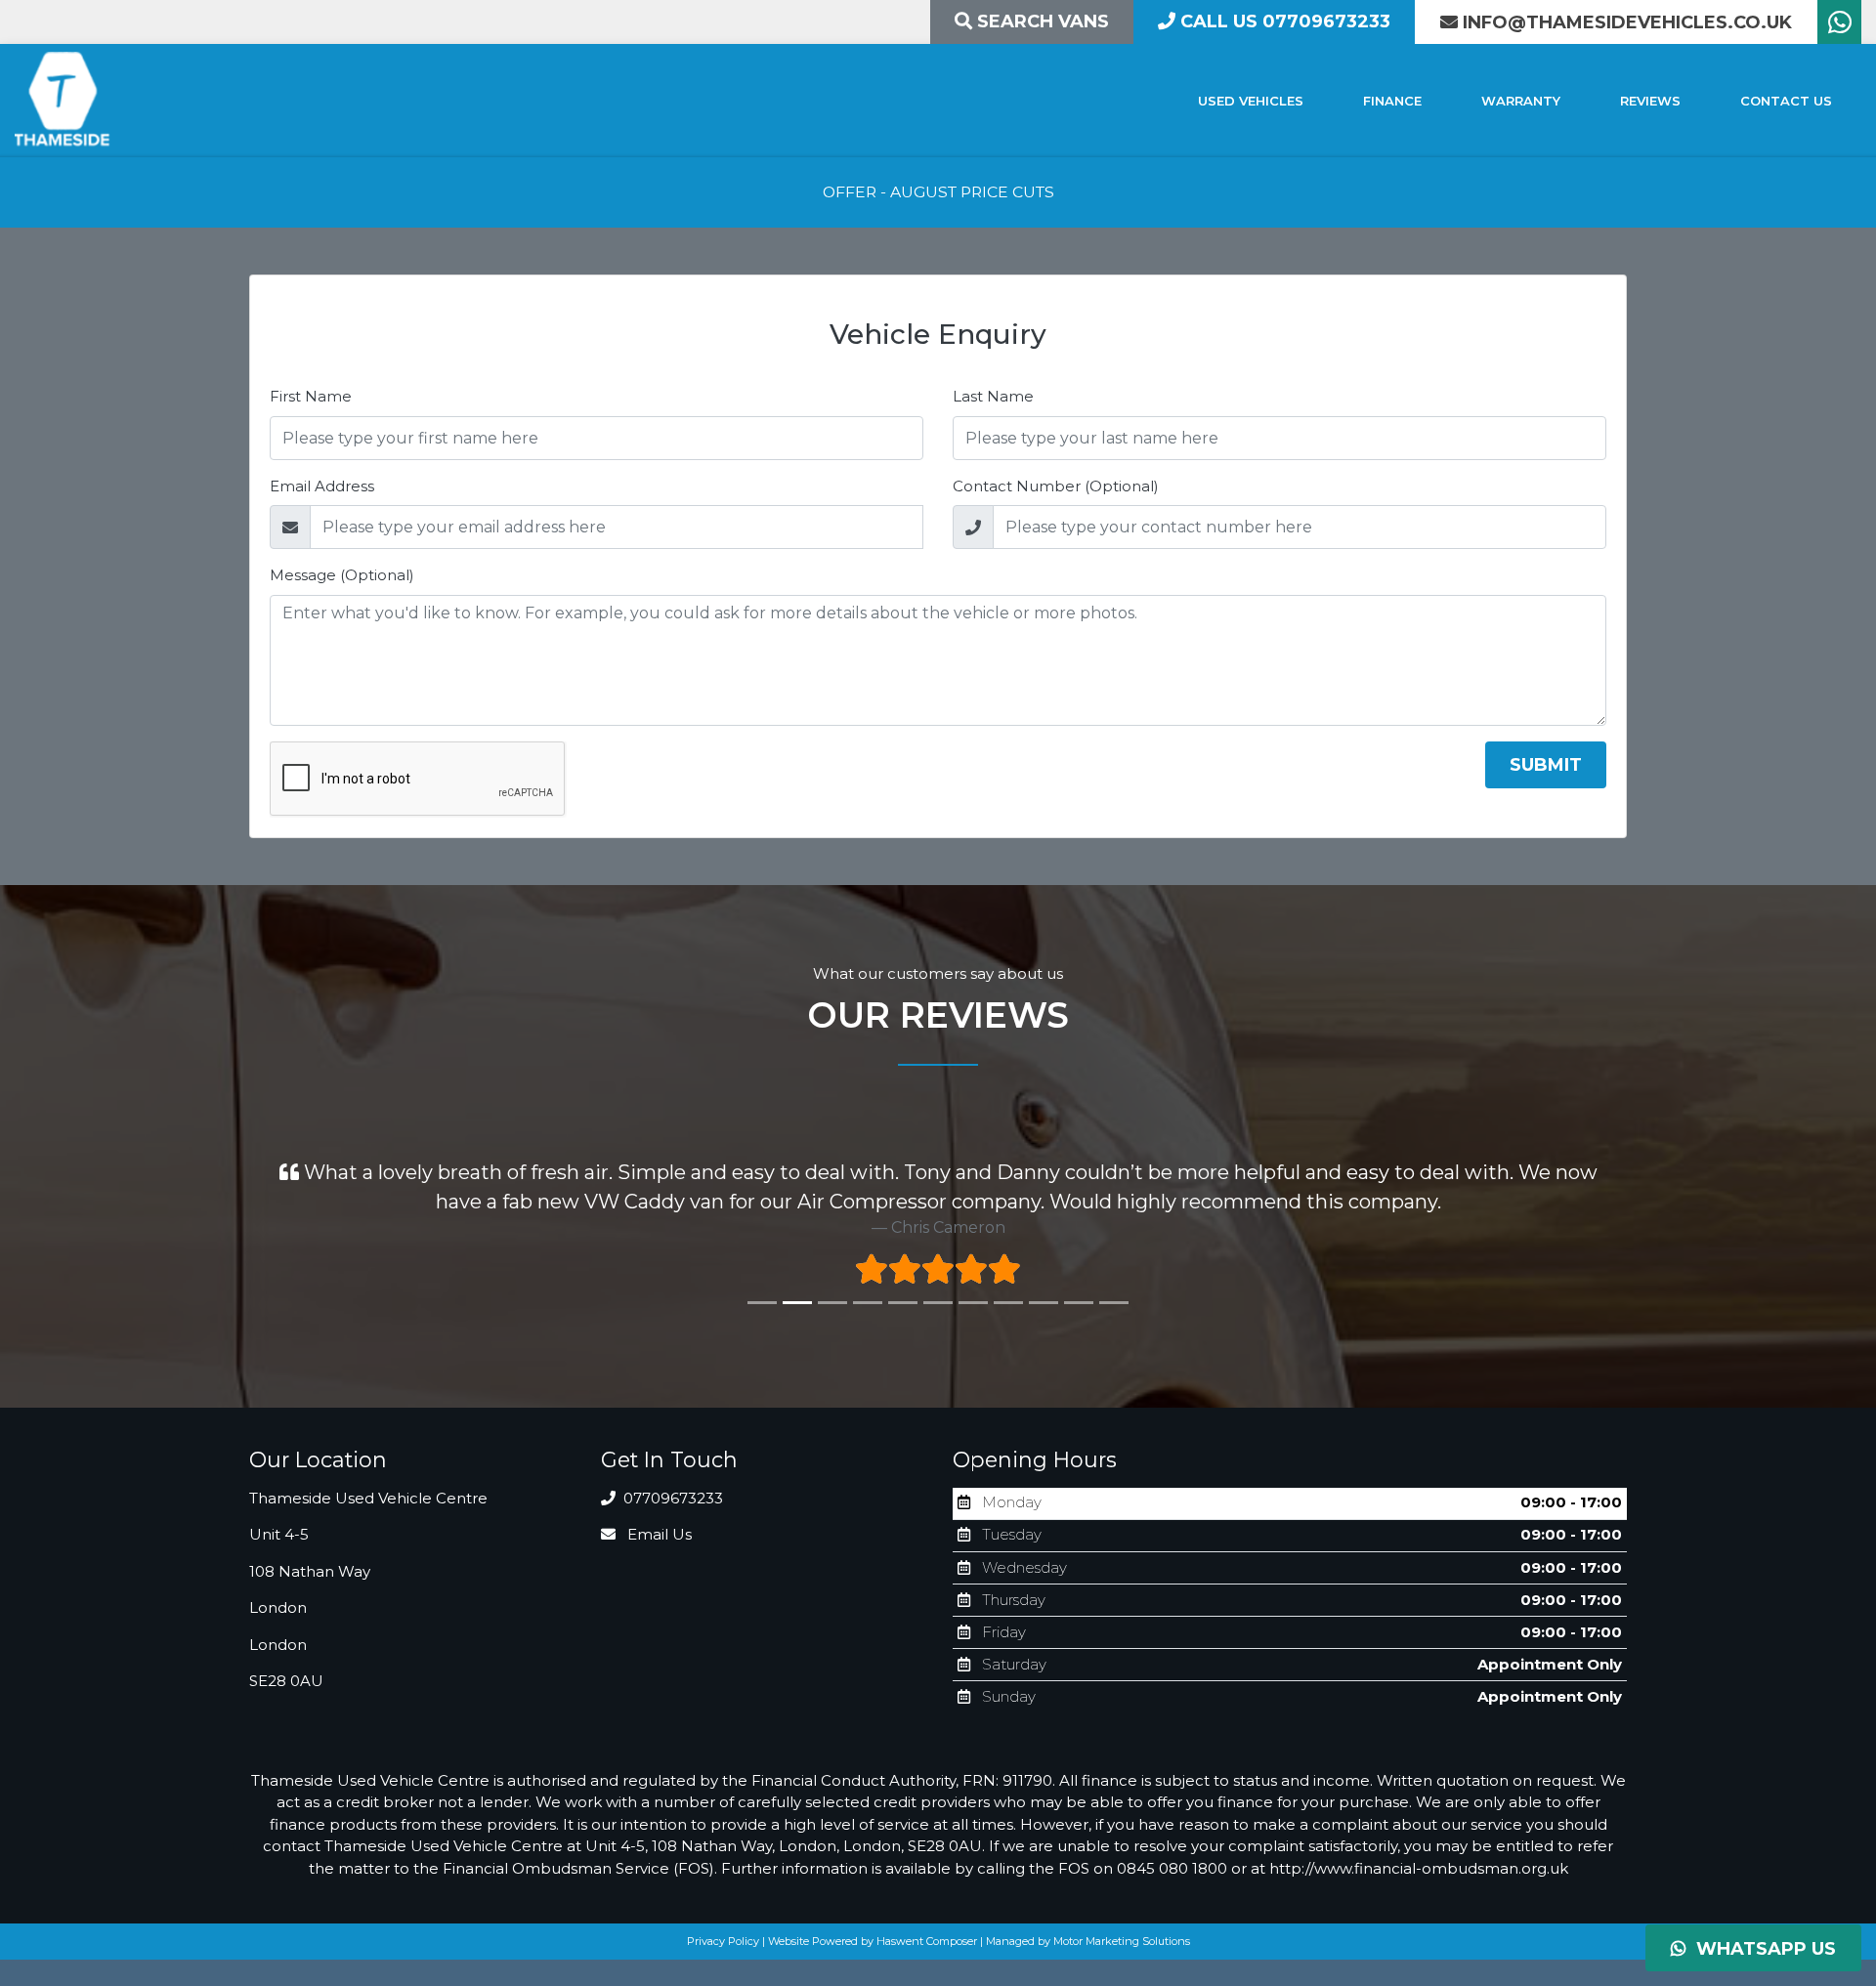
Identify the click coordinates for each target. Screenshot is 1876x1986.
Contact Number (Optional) (1056, 486)
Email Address (322, 486)
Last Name (993, 396)
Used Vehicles (1251, 101)
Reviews (1650, 101)
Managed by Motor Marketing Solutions (1088, 1941)
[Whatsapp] (1839, 27)
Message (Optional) (342, 575)
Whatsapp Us (1761, 1949)
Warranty (1521, 101)
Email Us (658, 1534)
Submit (1546, 765)
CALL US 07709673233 (1283, 21)
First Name (311, 396)
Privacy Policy (723, 1941)
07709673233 (671, 1498)
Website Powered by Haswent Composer (873, 1941)
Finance (1392, 101)
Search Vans (1041, 21)
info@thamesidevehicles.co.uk (1627, 22)
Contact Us (1786, 101)
